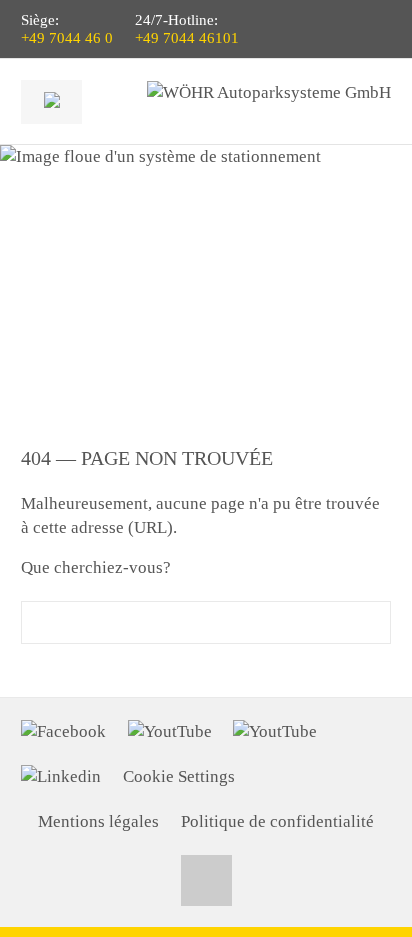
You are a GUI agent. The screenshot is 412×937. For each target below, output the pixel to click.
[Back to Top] (206, 880)
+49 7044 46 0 (67, 38)
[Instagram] (275, 732)
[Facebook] (63, 732)
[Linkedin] (61, 777)
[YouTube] (170, 732)
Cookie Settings (179, 776)
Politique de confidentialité (277, 821)
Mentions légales (98, 821)
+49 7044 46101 (187, 38)
